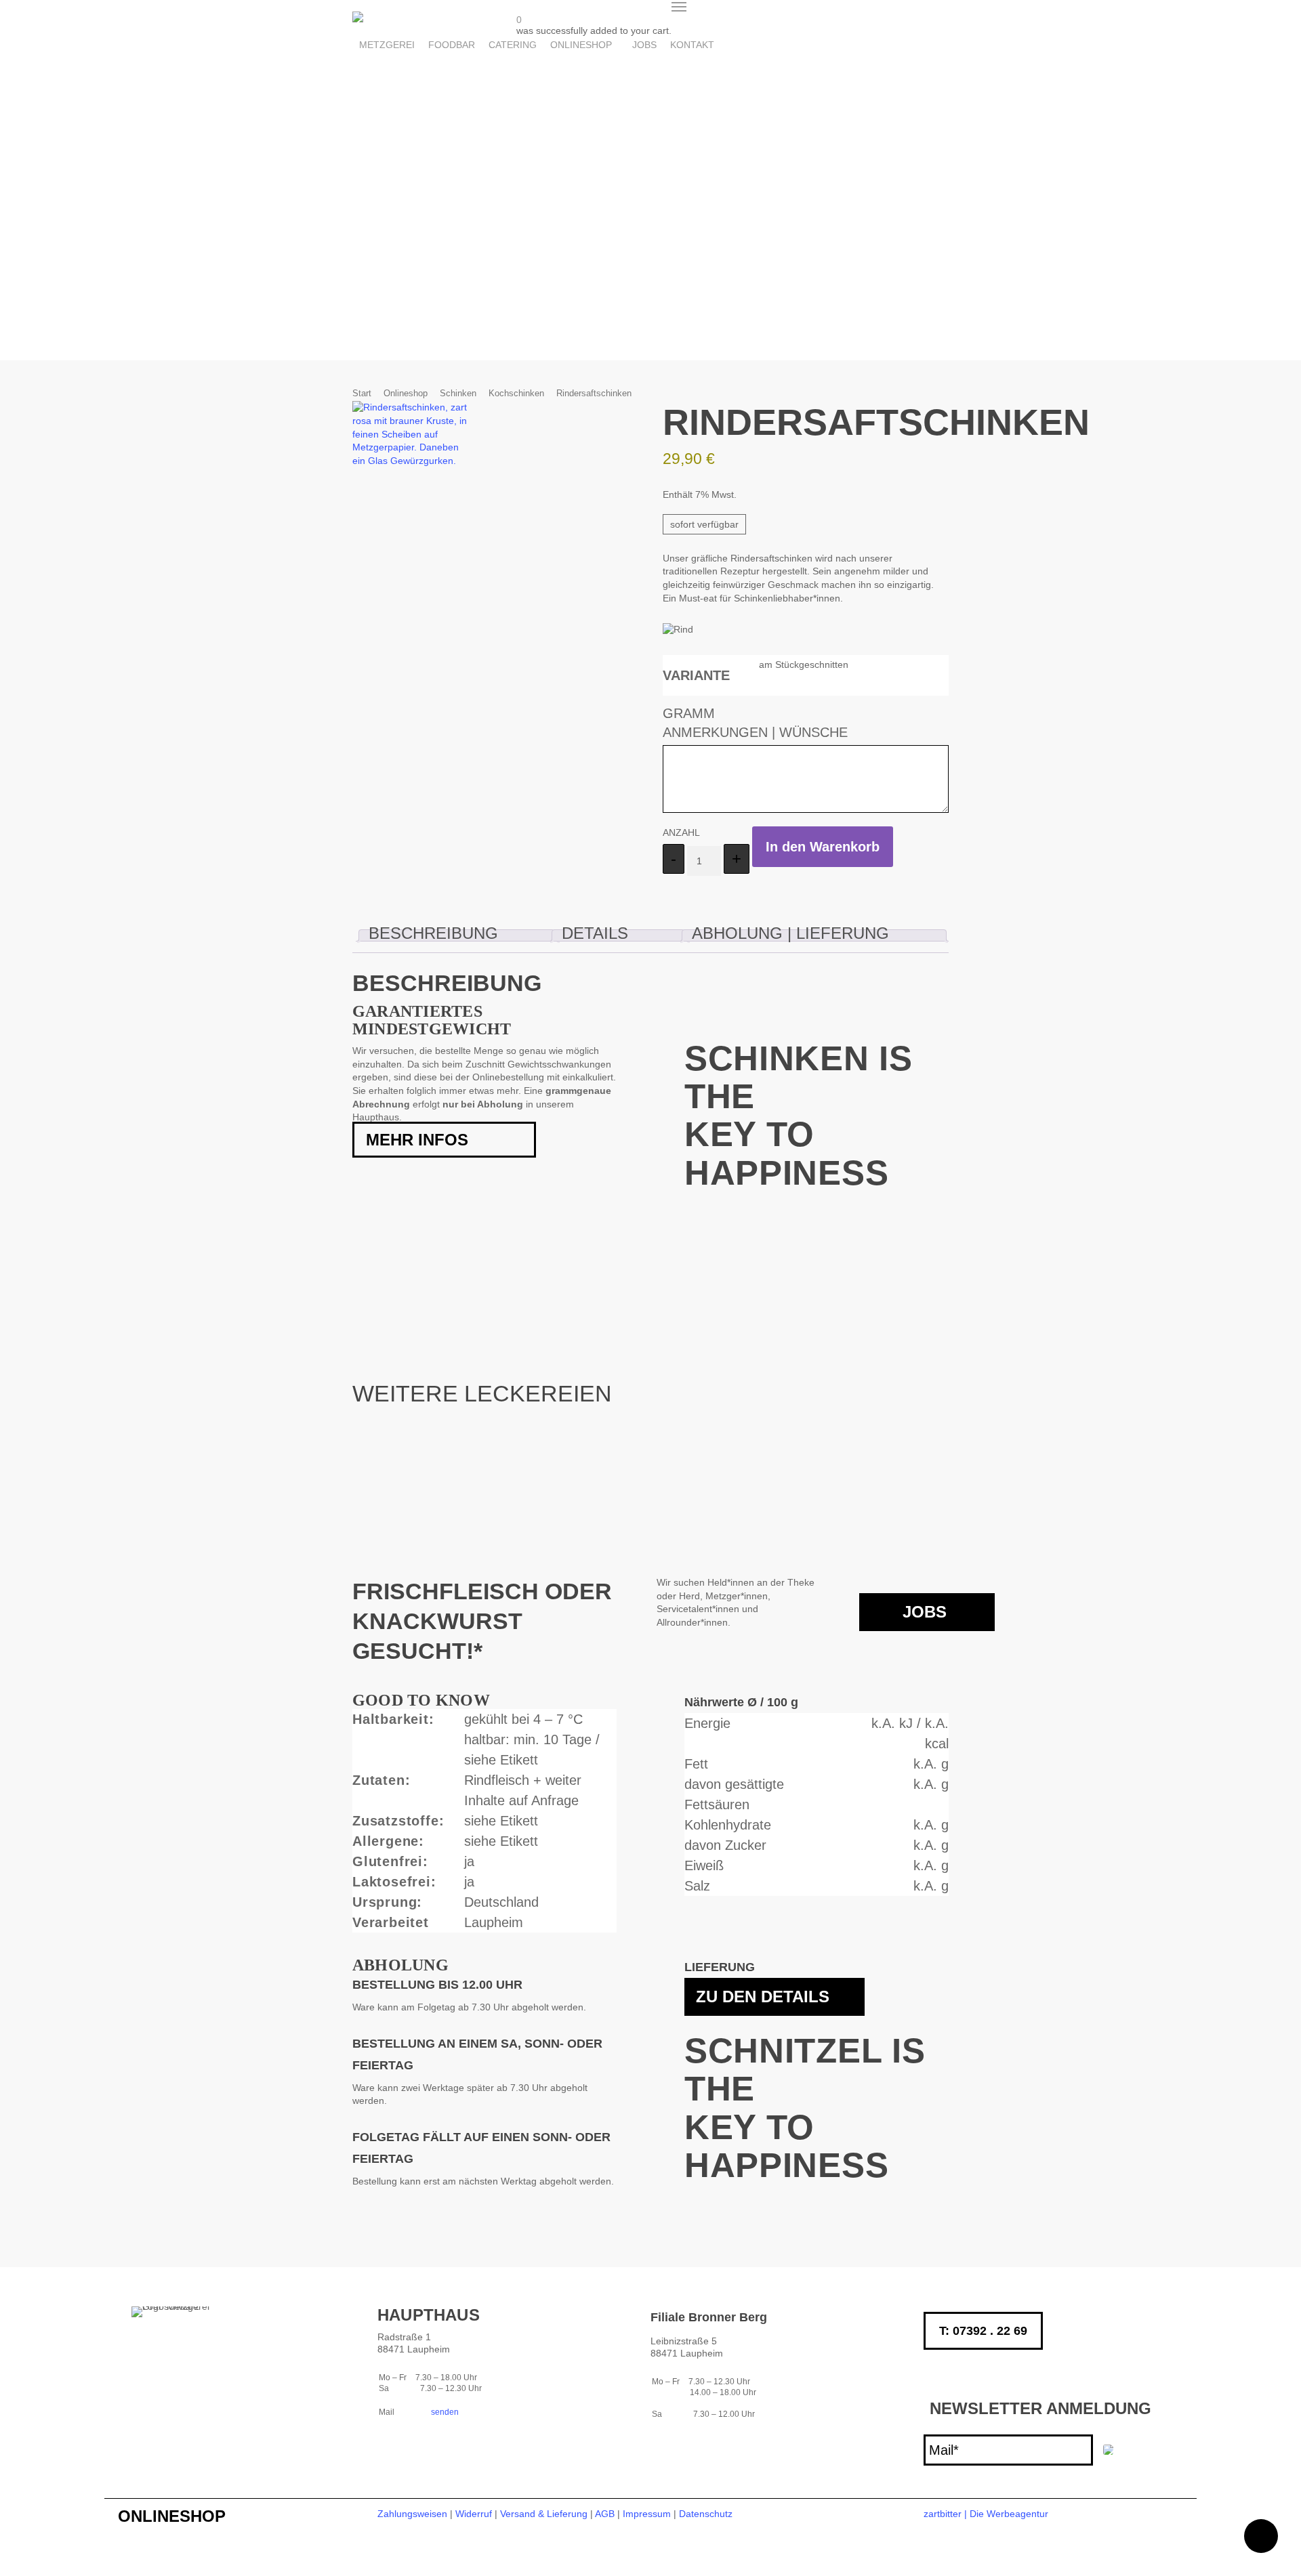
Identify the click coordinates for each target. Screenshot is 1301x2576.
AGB (605, 2514)
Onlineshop (406, 393)
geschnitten (824, 664)
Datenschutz (706, 2514)
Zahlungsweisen (412, 2514)
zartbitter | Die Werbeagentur (986, 2514)
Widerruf (474, 2514)
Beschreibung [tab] (433, 933)
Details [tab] (595, 933)
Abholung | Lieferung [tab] (790, 933)
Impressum (647, 2514)
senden (444, 2412)
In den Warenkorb (823, 847)
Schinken (458, 393)
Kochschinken (516, 393)
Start (362, 393)
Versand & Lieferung (544, 2514)
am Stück (779, 664)
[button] (679, 7)
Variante (696, 675)
